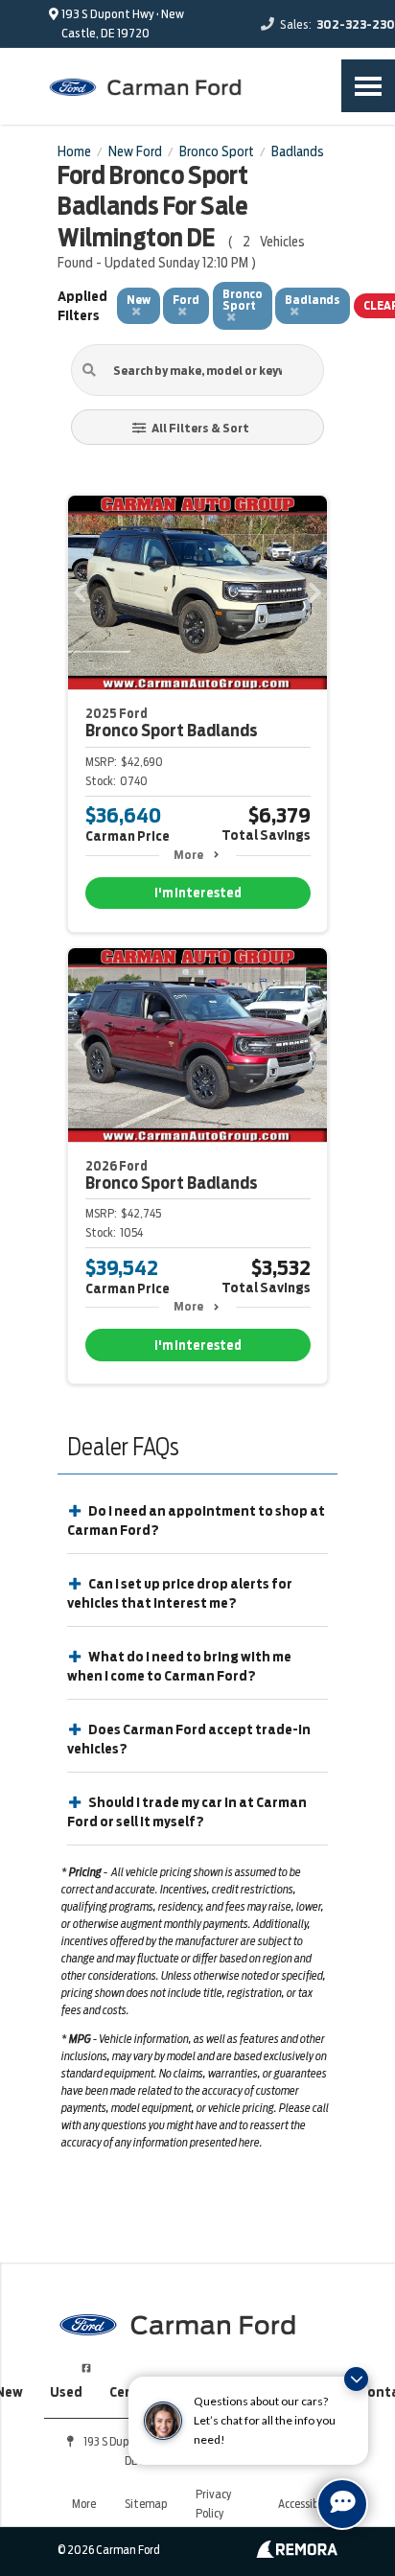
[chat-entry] (342, 2504)
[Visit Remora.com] (297, 2553)
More (188, 855)
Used (66, 2392)
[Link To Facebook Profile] (86, 2360)
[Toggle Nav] (368, 86)
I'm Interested (198, 893)
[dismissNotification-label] (356, 2379)
